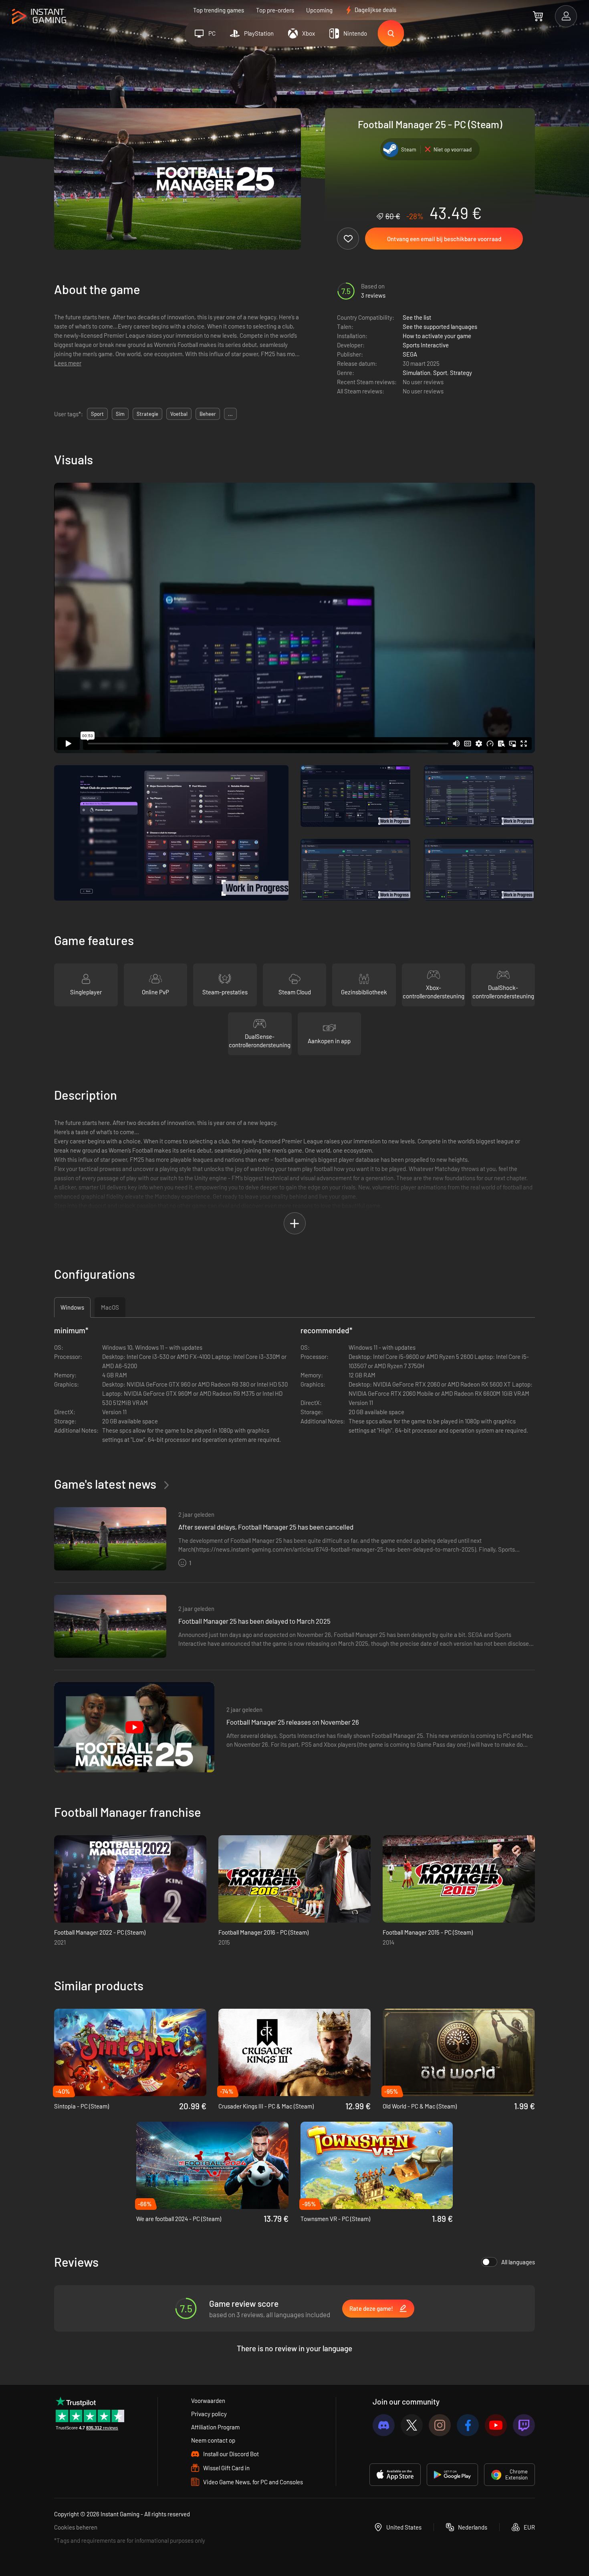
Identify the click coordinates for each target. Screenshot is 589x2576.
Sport (440, 373)
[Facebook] (468, 2425)
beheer (208, 414)
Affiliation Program (215, 2427)
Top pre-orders (275, 10)
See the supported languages (440, 327)
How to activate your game (437, 336)
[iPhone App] (395, 2475)
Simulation (417, 373)
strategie (147, 414)
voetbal (179, 414)
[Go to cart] (538, 16)
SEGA (410, 354)
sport (97, 414)
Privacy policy (209, 2414)
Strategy (461, 373)
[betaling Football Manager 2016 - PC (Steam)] (294, 1879)
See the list (417, 317)
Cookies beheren (76, 2527)
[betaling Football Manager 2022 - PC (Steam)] (130, 1879)
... (230, 414)
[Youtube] (496, 2425)
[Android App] (452, 2475)
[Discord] (384, 2425)
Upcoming (319, 10)
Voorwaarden (208, 2401)
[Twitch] (524, 2425)
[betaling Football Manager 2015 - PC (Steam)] (459, 1879)
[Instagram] (440, 2425)
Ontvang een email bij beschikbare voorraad (444, 239)
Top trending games (219, 10)
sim (120, 414)
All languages (518, 2262)
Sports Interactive (426, 345)
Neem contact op (213, 2440)
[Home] (39, 17)
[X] (412, 2425)
